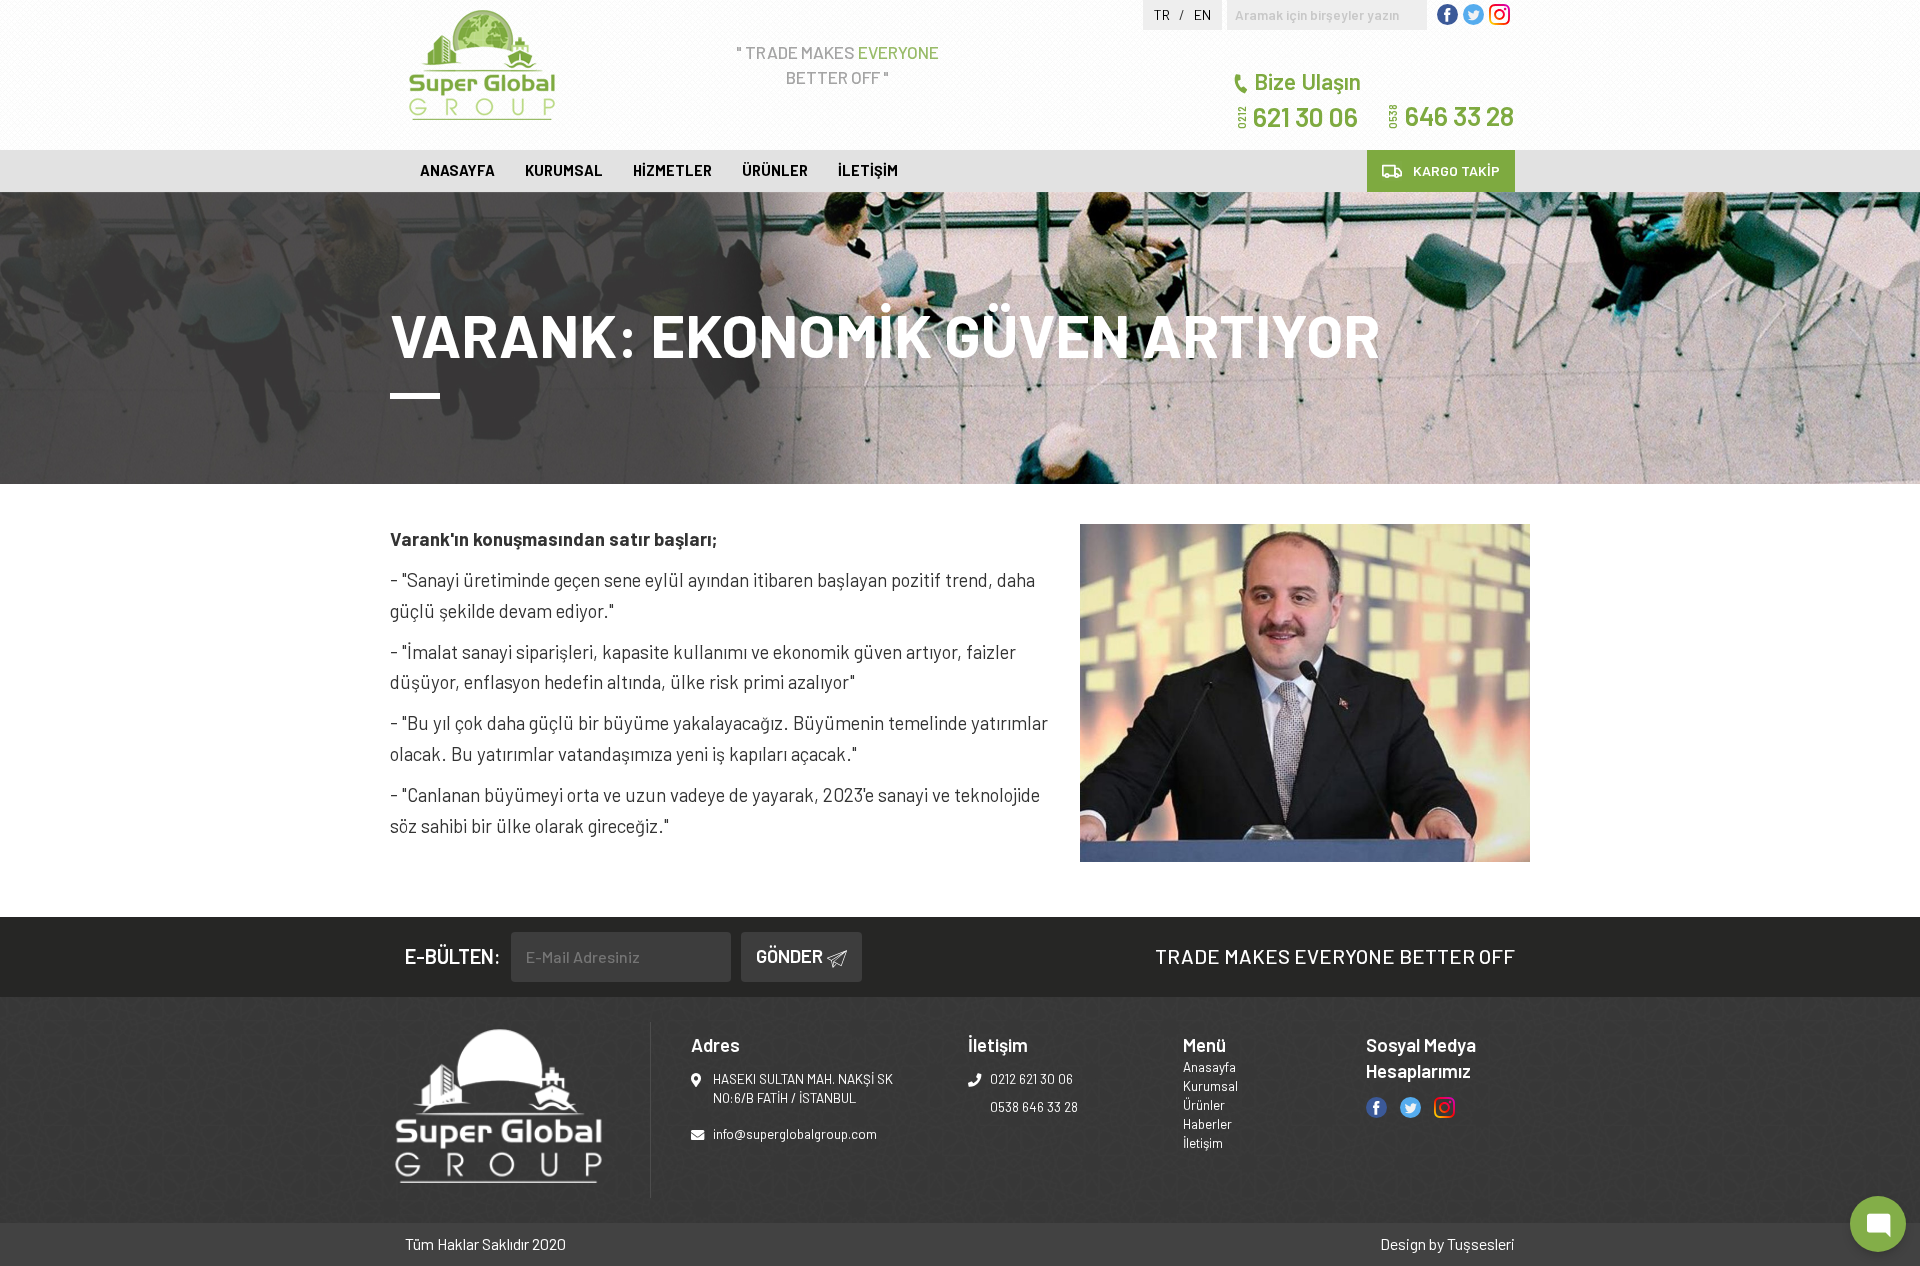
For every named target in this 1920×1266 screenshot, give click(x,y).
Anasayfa (457, 170)
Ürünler (775, 170)
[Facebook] (1376, 1105)
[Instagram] (1444, 1105)
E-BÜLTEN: (453, 956)
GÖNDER (791, 955)
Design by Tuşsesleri (1447, 1243)
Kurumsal (564, 170)
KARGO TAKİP (1455, 170)
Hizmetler (672, 170)
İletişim (868, 170)
